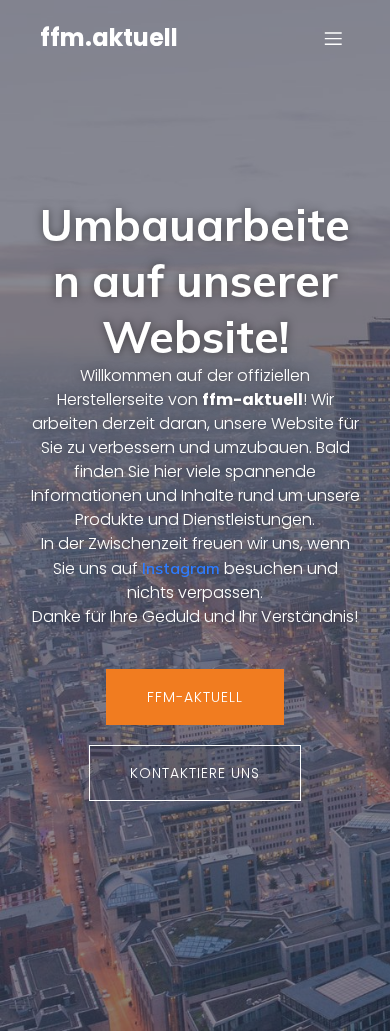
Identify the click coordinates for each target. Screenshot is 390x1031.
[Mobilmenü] (333, 38)
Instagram (181, 568)
